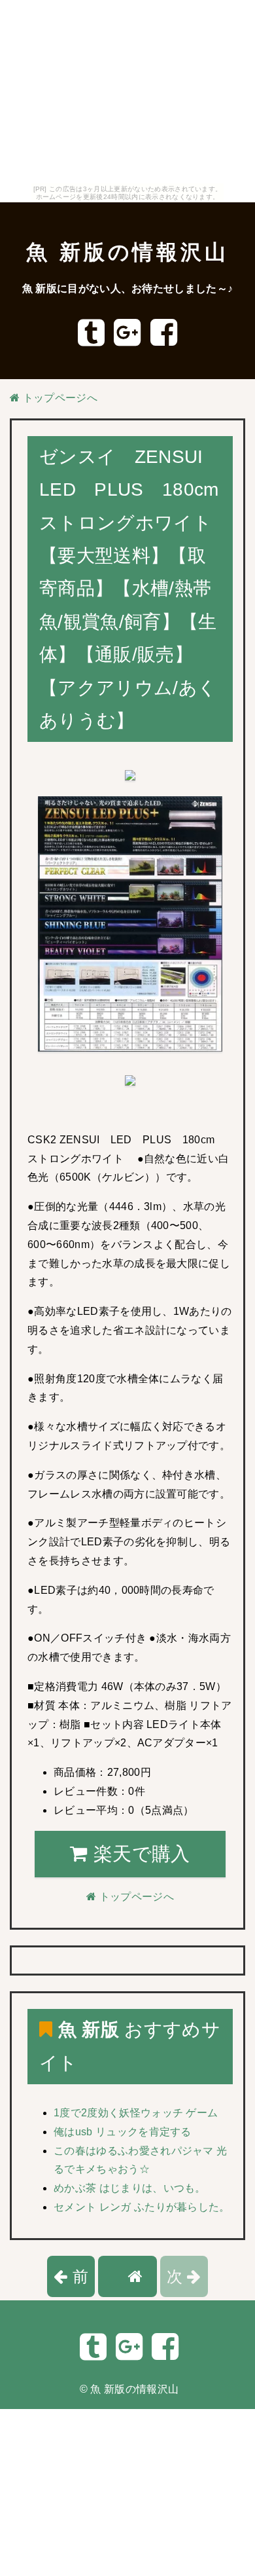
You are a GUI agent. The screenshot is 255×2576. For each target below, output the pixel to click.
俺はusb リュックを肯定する (123, 2132)
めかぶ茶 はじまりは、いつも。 (130, 2188)
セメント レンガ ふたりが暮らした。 (142, 2207)
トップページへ (59, 398)
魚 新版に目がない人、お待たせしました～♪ (128, 288)
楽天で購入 (139, 1854)
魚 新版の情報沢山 (127, 252)
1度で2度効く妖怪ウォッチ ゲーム (136, 2113)
